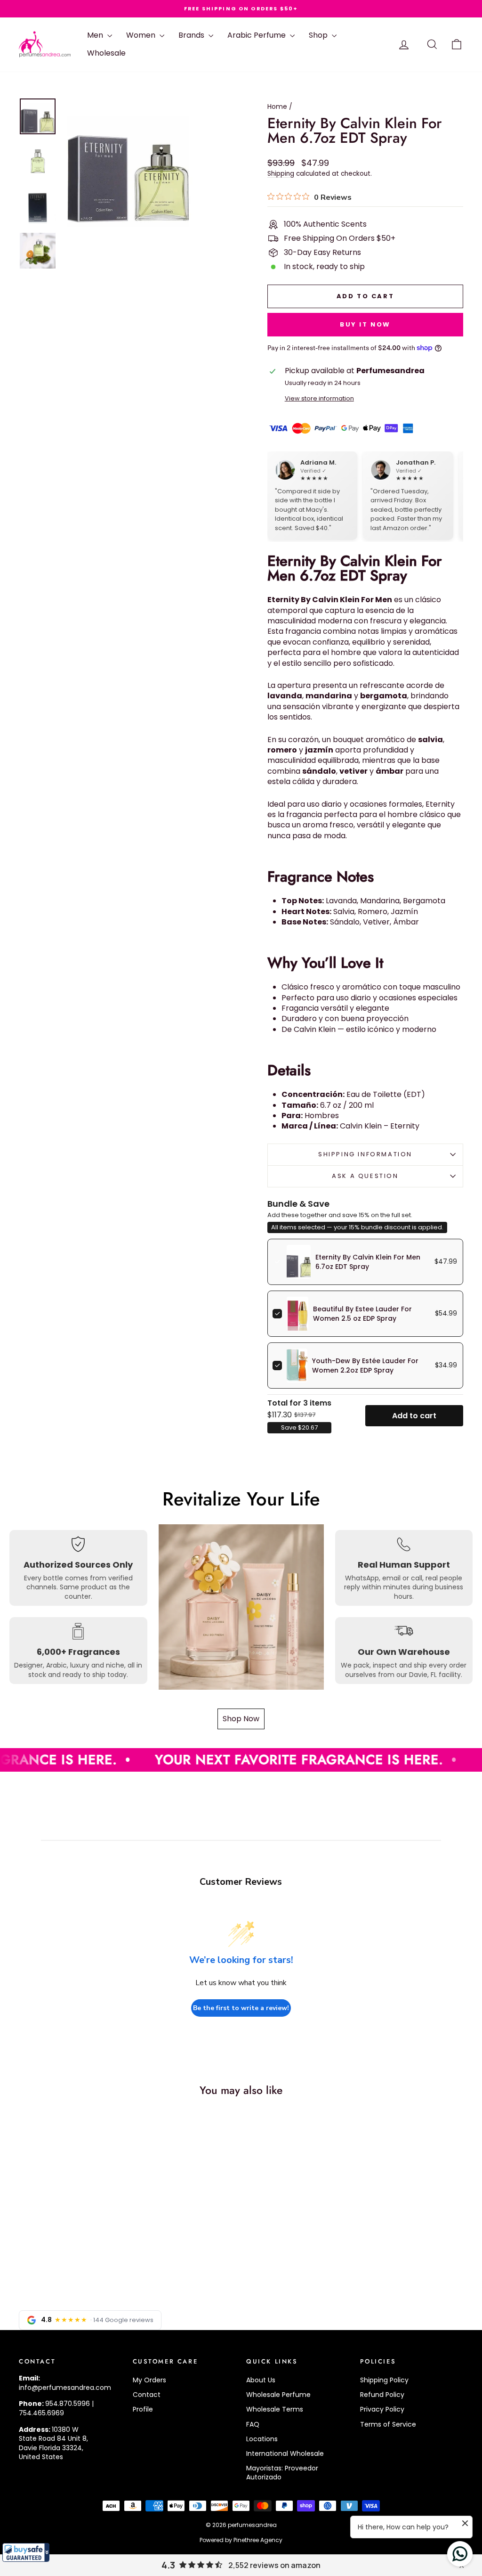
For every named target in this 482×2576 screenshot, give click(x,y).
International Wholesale (285, 2453)
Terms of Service (388, 2424)
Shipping (281, 174)
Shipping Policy (384, 2380)
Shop (319, 35)
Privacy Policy (382, 2409)
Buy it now (365, 324)
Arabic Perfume (257, 35)
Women (142, 35)
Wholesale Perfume (278, 2395)
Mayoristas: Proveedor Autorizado (282, 2473)
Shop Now (241, 1719)
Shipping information (365, 1154)
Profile (143, 2409)
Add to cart (414, 1416)
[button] (26, 2552)
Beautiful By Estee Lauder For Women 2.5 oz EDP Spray (362, 1314)
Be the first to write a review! (241, 2008)
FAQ (253, 2424)
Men (96, 35)
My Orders (149, 2380)
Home (277, 106)
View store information (319, 398)
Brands (192, 35)
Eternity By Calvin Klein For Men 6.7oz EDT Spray (368, 1262)
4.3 (168, 2565)
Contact (147, 2395)
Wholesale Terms (275, 2409)
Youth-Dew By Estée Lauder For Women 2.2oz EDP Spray (365, 1366)
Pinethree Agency (258, 2540)
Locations (262, 2439)
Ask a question (365, 1176)
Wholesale (106, 53)
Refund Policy (382, 2395)
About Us (261, 2380)
